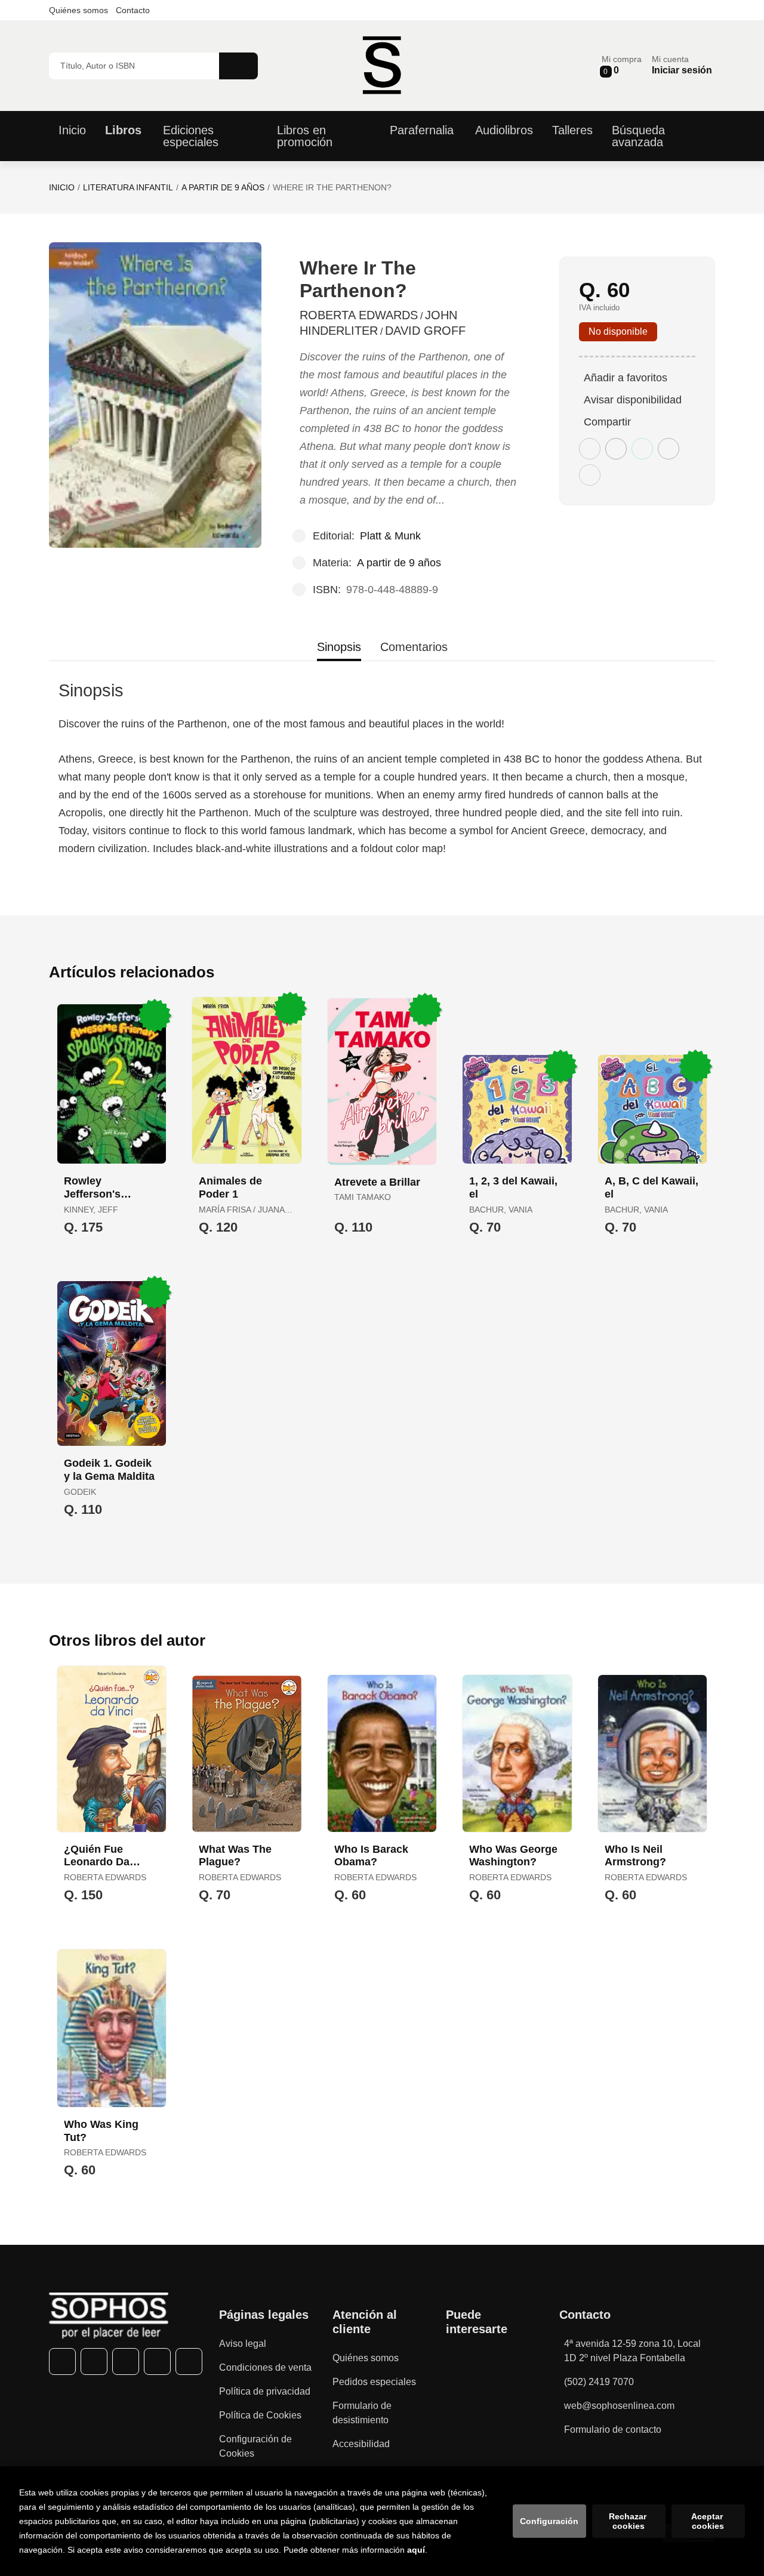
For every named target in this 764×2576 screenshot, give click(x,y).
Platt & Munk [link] (390, 536)
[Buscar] (238, 66)
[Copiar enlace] (590, 475)
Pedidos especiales (374, 2382)
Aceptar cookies (708, 2521)
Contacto (133, 10)
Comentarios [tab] (414, 647)
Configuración (549, 2521)
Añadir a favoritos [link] (626, 378)
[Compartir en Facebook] (590, 449)
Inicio (62, 187)
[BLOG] (189, 2361)
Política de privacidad (265, 2391)
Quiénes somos (78, 10)
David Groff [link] (425, 331)
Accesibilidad (361, 2444)
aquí (416, 2550)
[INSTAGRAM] (126, 2361)
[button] (622, 65)
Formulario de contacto (613, 2430)
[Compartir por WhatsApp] (642, 449)
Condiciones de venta (265, 2367)
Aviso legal (243, 2344)
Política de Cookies (260, 2415)
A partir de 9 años (223, 187)
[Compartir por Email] (668, 449)
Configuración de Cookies (255, 2446)
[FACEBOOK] (62, 2361)
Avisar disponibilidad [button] (633, 400)
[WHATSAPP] (157, 2361)
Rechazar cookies (629, 2521)
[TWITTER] (94, 2361)
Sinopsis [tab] (339, 647)
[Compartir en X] (616, 449)
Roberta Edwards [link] (359, 315)
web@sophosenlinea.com (619, 2406)
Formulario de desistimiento (362, 2413)
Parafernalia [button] (422, 130)
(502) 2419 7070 (599, 2382)
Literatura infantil (128, 187)
